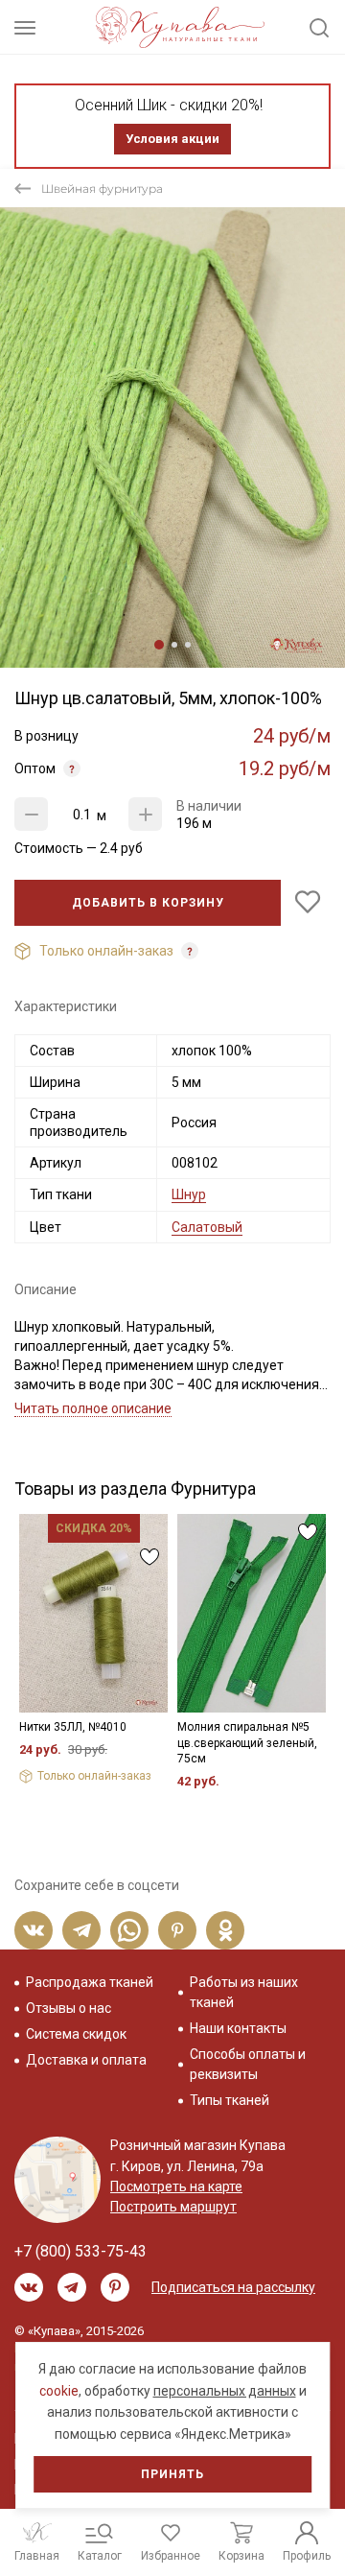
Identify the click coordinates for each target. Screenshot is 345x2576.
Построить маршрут (173, 2207)
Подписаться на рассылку (233, 2287)
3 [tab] (188, 645)
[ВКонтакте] (34, 1930)
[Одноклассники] (225, 1930)
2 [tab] (174, 645)
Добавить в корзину (148, 903)
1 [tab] (159, 645)
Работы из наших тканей (244, 1992)
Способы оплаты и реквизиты (248, 2064)
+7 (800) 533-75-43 (80, 2251)
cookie (59, 2391)
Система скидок (76, 2034)
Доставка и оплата (86, 2060)
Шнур (189, 1194)
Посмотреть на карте (176, 2186)
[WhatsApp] (129, 1930)
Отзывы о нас (69, 2008)
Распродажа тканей (90, 1982)
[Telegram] (81, 1930)
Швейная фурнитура (102, 189)
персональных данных (225, 2391)
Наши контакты (238, 2028)
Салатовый (207, 1227)
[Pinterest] (177, 1930)
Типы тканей (230, 2100)
